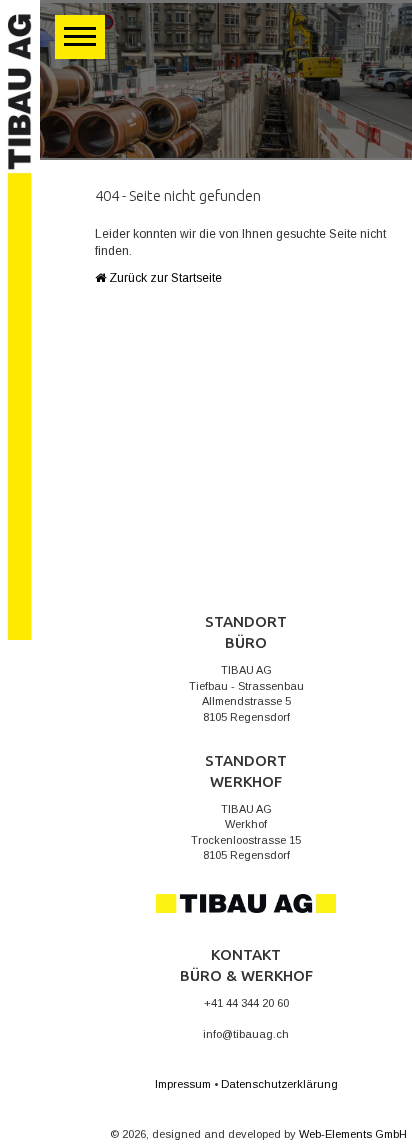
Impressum (183, 1084)
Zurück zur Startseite (164, 278)
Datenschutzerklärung (279, 1084)
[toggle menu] (80, 37)
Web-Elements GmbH (353, 1134)
